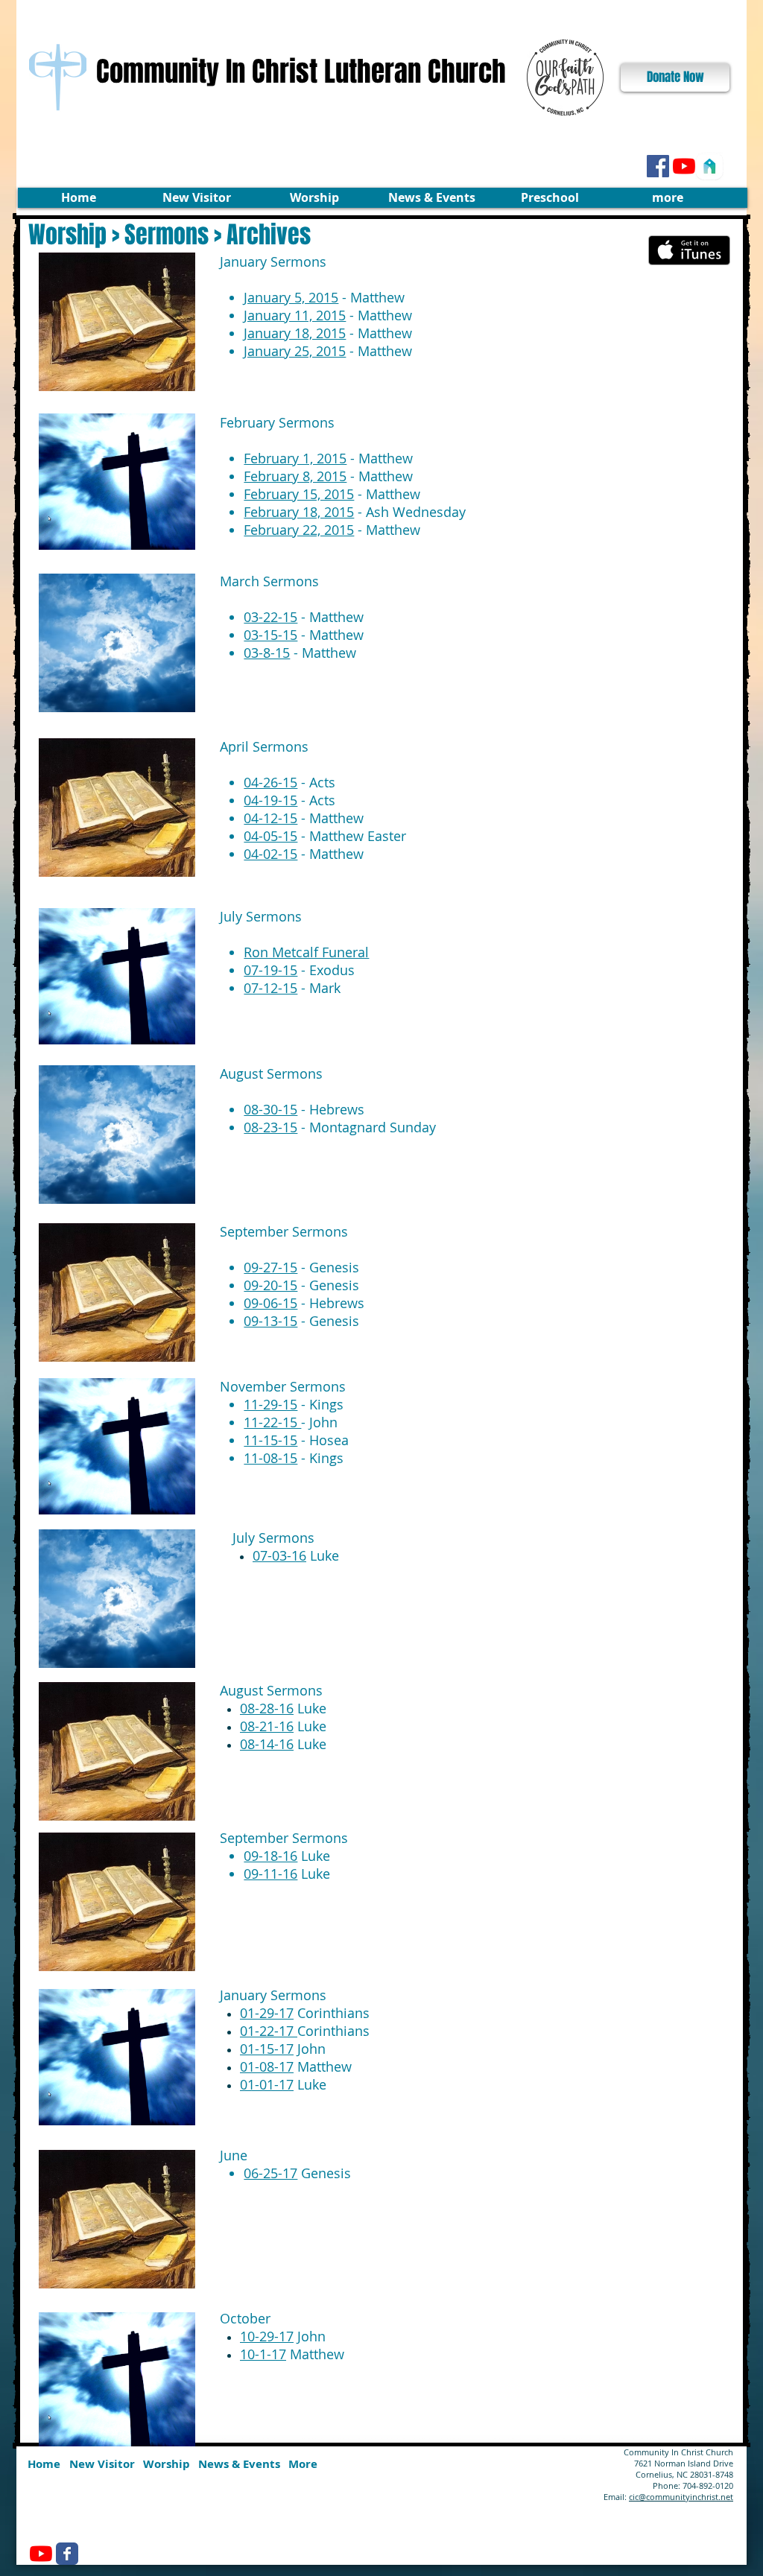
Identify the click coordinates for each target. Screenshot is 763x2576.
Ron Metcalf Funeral (306, 952)
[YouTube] (684, 166)
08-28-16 (267, 1708)
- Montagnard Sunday (340, 1127)
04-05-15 (270, 836)
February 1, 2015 (295, 458)
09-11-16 (270, 1874)
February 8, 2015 (295, 476)
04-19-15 (270, 800)
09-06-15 (270, 1303)
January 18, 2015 (295, 333)
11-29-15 (270, 1404)
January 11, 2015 (295, 315)
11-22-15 (272, 1422)
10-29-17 (267, 2336)
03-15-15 (270, 635)
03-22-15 (270, 617)
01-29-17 (267, 2013)
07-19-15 (270, 970)
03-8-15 (267, 653)
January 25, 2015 (295, 351)
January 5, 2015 (291, 297)
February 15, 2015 (299, 494)
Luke (296, 1555)
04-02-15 (270, 854)
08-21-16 (267, 1726)
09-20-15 (270, 1285)
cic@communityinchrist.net (681, 2497)
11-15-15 (270, 1440)
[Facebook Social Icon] (658, 166)
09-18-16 (270, 1856)
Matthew (292, 2354)
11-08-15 (270, 1458)
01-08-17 (267, 2066)
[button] (196, 198)
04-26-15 (270, 782)
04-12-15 (270, 818)
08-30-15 (270, 1109)
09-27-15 (270, 1267)
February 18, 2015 (299, 512)
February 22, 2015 (299, 530)
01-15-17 (267, 2049)
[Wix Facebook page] (67, 2554)
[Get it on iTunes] (689, 250)
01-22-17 (269, 2031)
